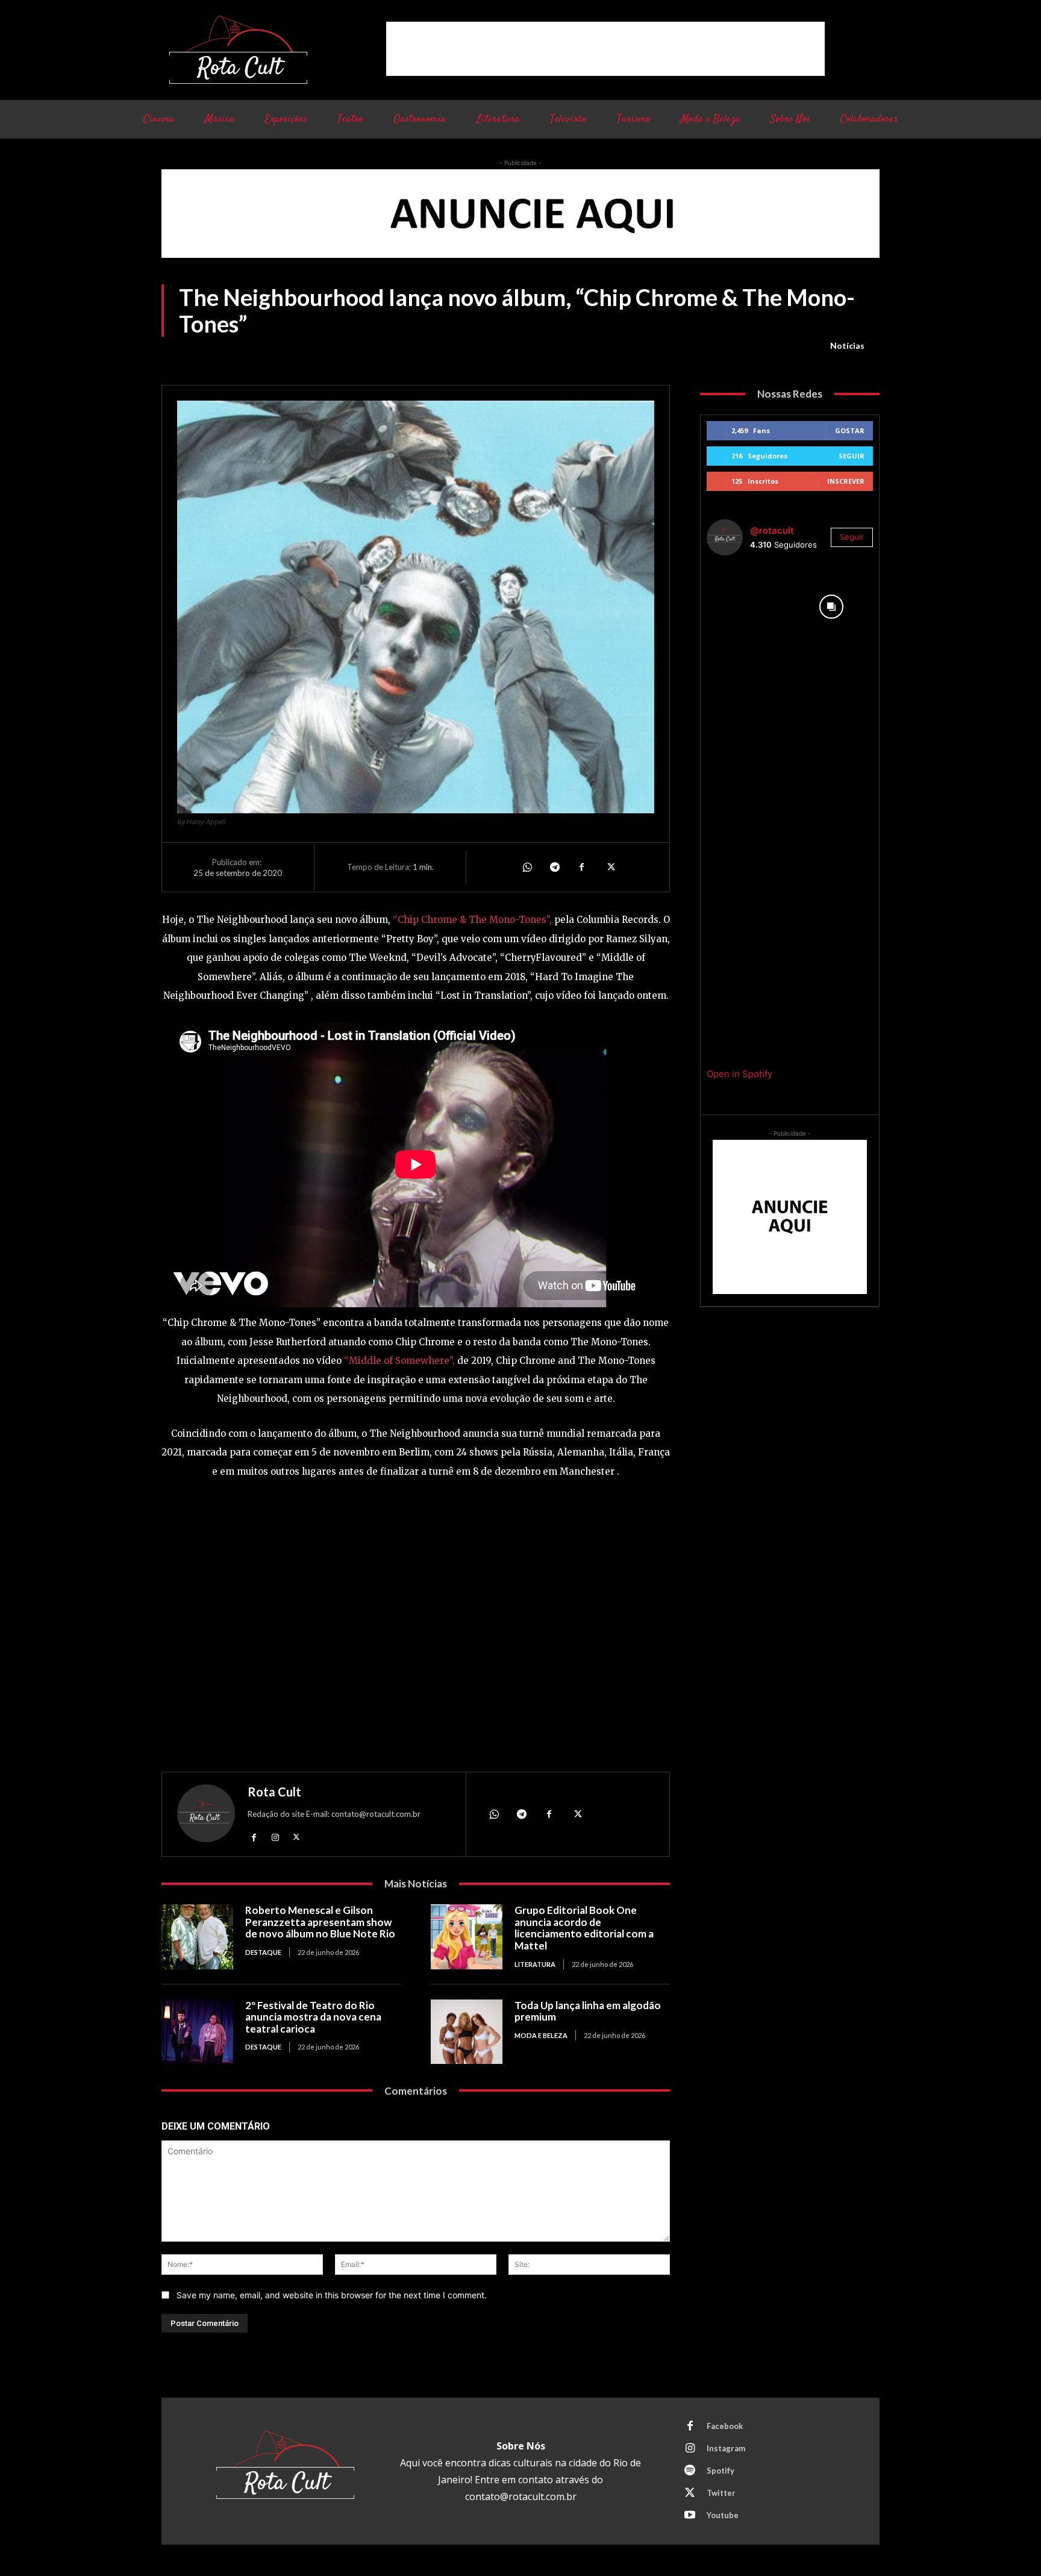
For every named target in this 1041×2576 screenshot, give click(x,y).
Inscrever (846, 481)
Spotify (721, 2471)
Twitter (721, 2493)
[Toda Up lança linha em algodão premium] (467, 2032)
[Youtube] (690, 2516)
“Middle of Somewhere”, (399, 1361)
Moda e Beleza (541, 2035)
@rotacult (772, 530)
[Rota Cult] (206, 1816)
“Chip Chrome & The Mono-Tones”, (472, 920)
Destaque (263, 1952)
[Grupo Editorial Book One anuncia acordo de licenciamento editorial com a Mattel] (467, 1937)
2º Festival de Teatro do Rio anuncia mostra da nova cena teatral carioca (313, 2017)
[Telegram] (554, 867)
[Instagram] (275, 1837)
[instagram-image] (748, 607)
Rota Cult (274, 1792)
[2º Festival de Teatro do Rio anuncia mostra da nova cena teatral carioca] (197, 2032)
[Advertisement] (605, 49)
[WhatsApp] (527, 867)
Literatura (535, 1964)
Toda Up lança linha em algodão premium (588, 2011)
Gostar (850, 430)
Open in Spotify (739, 1074)
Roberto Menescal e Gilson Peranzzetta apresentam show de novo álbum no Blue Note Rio (320, 1922)
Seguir (852, 456)
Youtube (723, 2515)
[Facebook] (582, 867)
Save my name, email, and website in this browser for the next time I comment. (332, 2295)
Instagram (726, 2448)
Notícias (847, 345)
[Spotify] (690, 2471)
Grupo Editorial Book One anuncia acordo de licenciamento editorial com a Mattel (584, 1928)
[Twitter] (610, 867)
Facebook (725, 2426)
